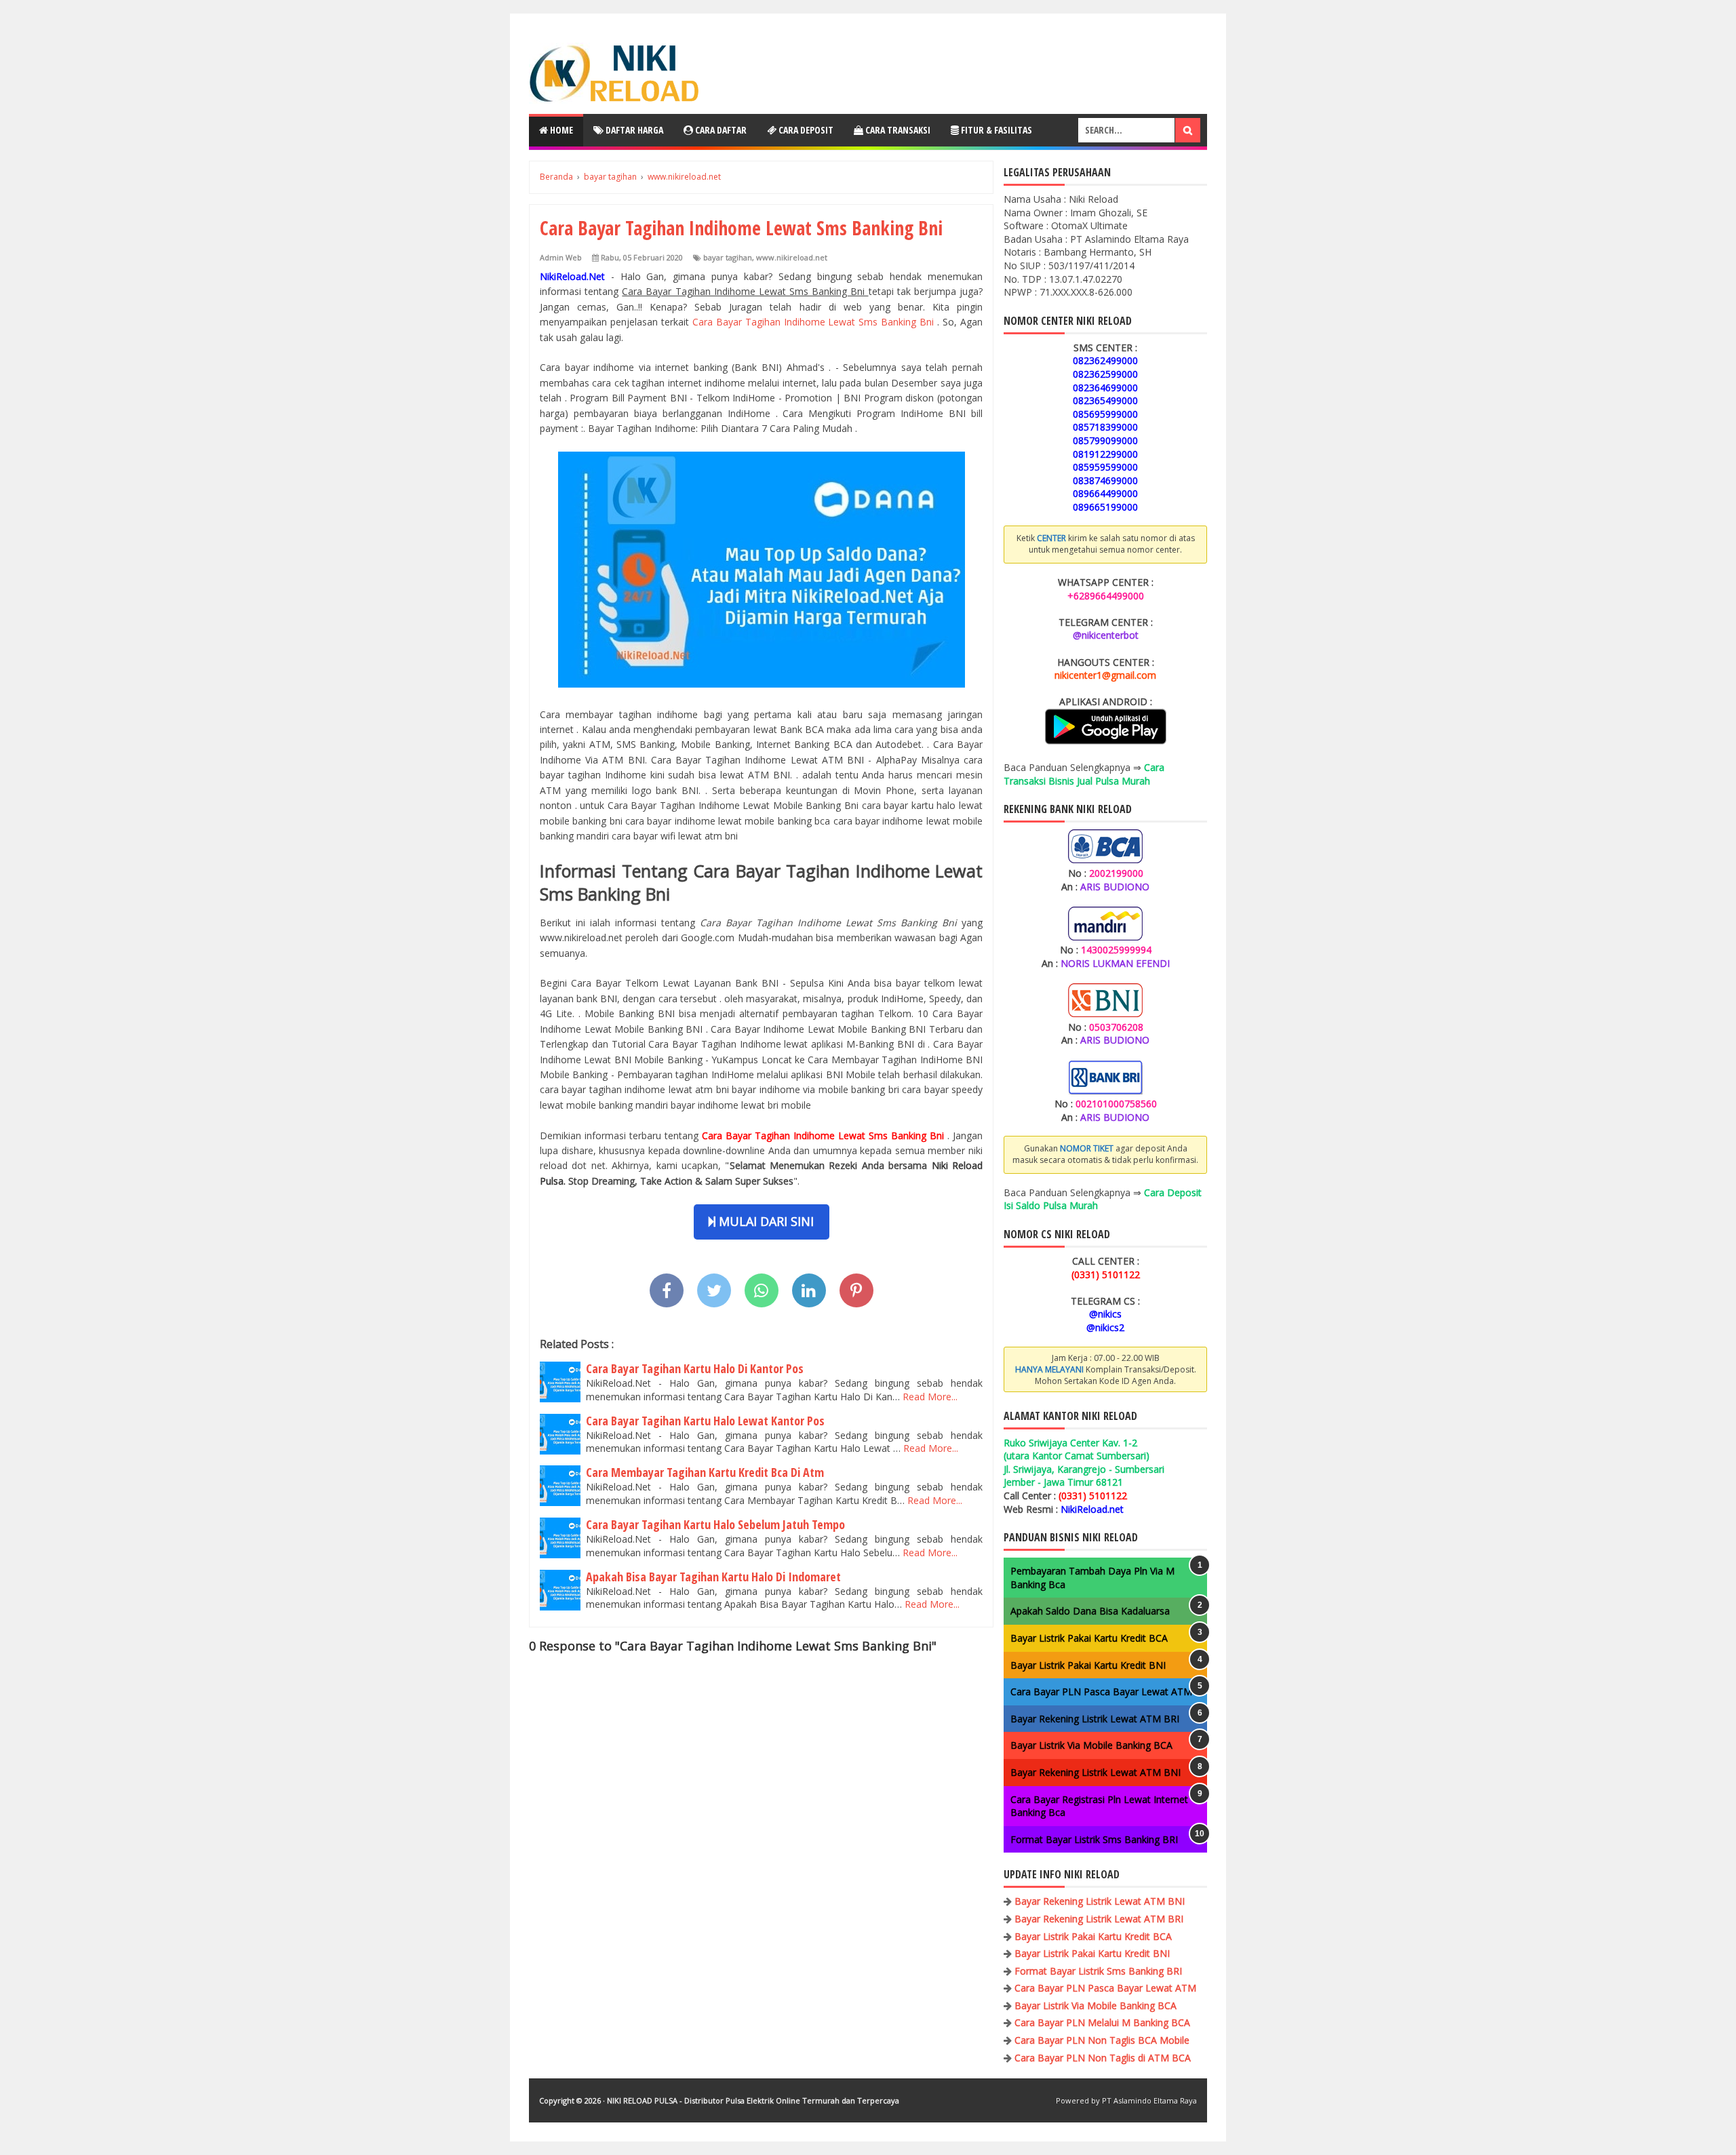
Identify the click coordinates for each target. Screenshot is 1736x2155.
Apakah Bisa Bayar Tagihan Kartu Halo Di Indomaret (713, 1577)
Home (560, 130)
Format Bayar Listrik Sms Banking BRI (1094, 1839)
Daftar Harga (633, 130)
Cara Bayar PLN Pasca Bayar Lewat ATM (1101, 1692)
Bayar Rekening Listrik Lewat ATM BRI (1095, 1719)
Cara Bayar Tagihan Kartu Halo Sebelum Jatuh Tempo (715, 1524)
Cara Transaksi (897, 130)
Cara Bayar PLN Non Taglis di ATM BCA (1103, 2058)
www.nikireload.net (792, 257)
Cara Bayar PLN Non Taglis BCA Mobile (1102, 2040)
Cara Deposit (805, 130)
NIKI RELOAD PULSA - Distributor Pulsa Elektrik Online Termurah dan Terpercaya (753, 2100)
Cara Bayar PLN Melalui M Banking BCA (1102, 2022)
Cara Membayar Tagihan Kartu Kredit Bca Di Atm (705, 1472)
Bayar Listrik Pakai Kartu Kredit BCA (1089, 1638)
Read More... (930, 1397)
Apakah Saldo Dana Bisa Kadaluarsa (1090, 1611)
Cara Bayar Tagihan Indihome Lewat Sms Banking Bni (815, 322)
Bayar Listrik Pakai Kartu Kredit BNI (1088, 1665)
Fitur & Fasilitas (995, 130)
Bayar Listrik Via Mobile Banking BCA (1091, 1745)
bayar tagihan (728, 257)
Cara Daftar (720, 130)
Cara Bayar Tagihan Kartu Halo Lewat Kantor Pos (705, 1421)
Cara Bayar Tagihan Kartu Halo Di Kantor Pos (695, 1368)
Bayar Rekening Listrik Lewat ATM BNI (1096, 1772)
